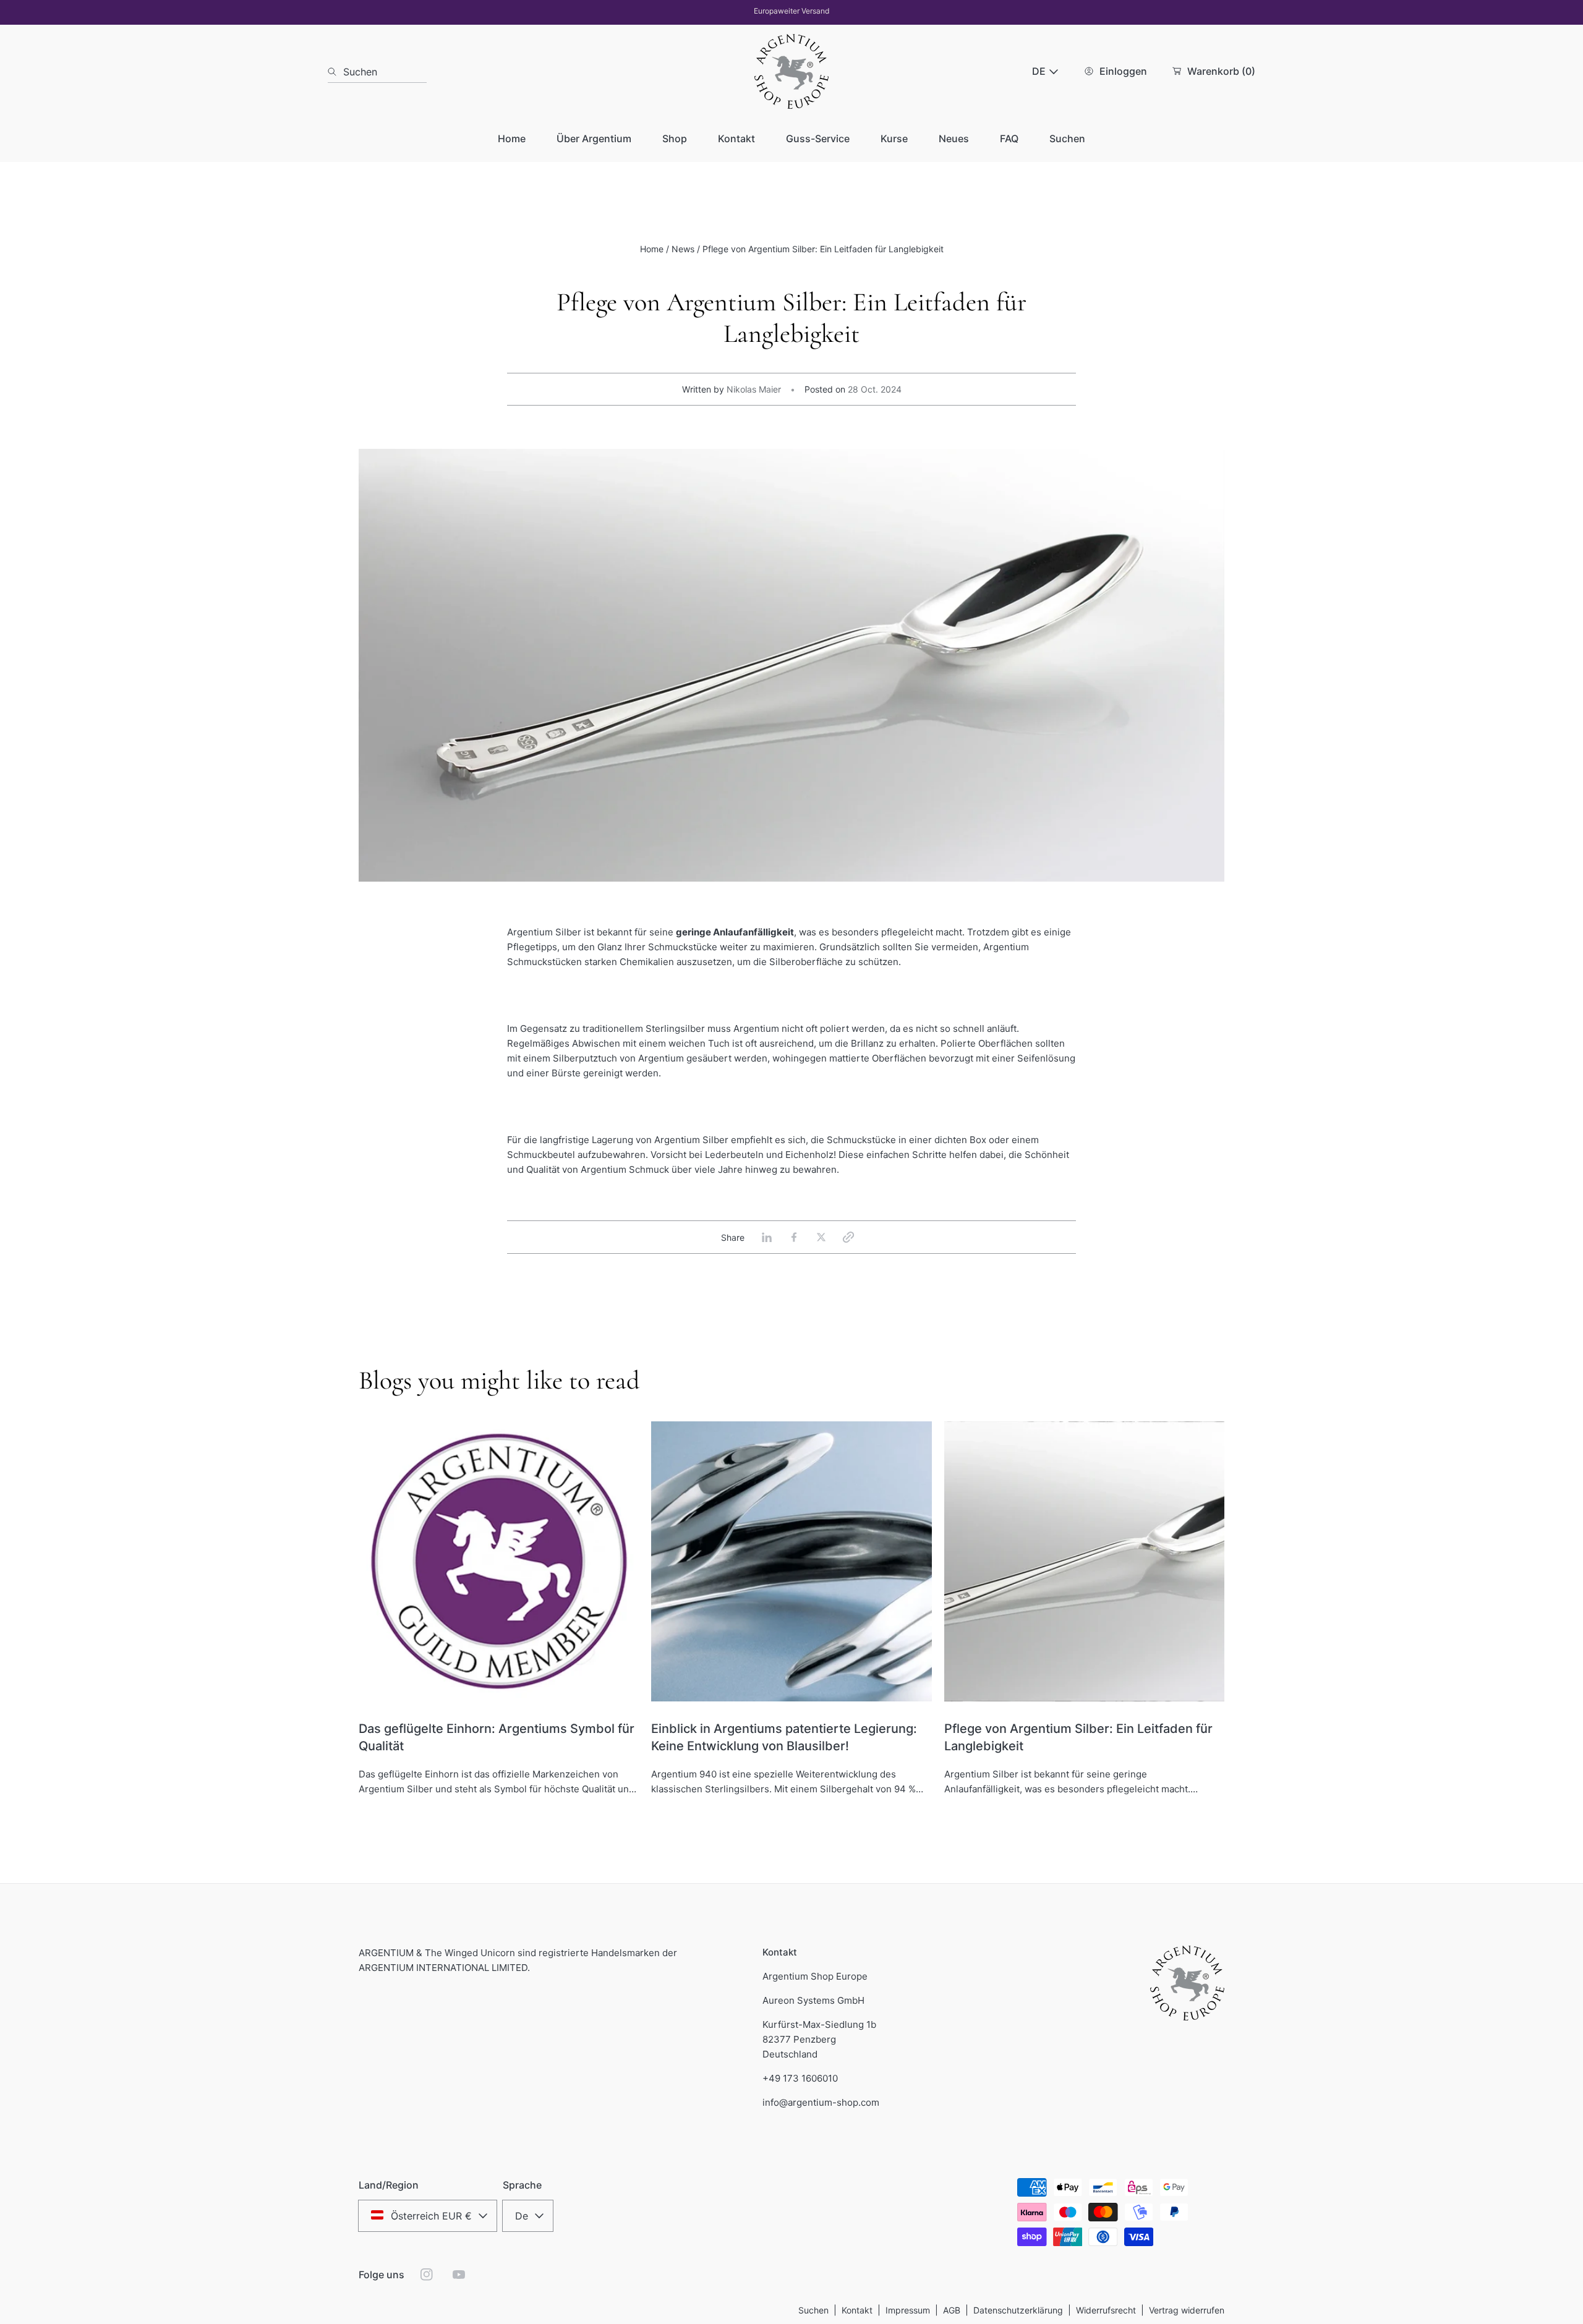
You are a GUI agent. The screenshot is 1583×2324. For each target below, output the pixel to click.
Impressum (908, 2310)
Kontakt (857, 2310)
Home (652, 249)
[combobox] (377, 72)
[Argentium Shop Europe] (791, 71)
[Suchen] (335, 72)
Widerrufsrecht (1106, 2310)
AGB (952, 2310)
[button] (848, 1237)
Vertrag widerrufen (1187, 2310)
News (683, 249)
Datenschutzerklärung (1018, 2310)
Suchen (813, 2310)
